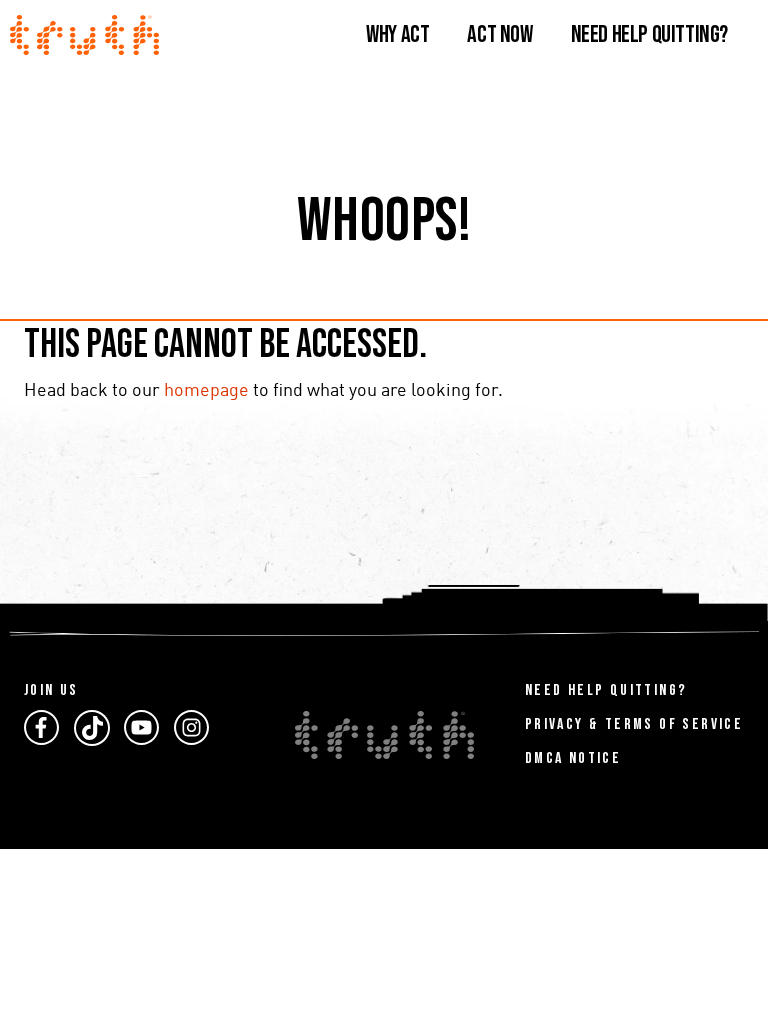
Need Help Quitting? (649, 34)
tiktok (92, 728)
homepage (206, 391)
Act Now (499, 34)
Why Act (397, 34)
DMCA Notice (573, 758)
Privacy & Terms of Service (634, 724)
